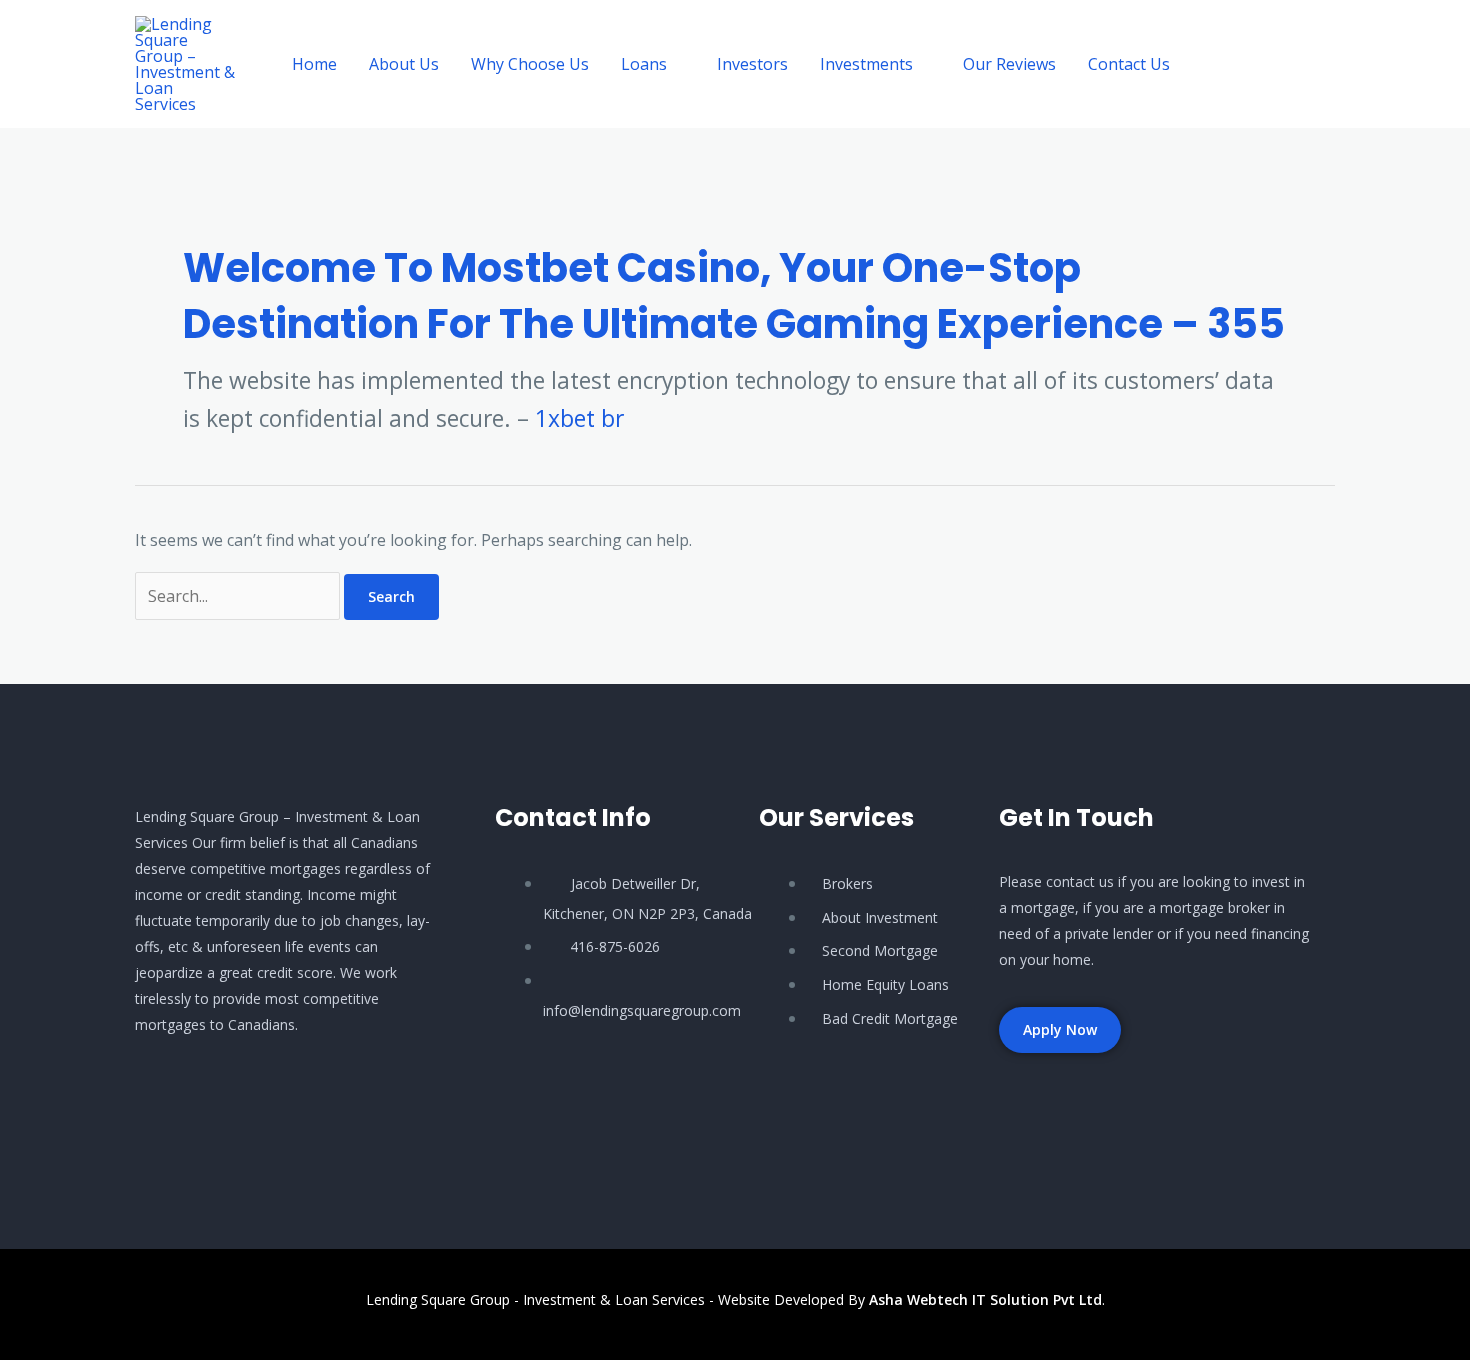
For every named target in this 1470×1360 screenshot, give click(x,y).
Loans (644, 64)
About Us (404, 64)
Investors (752, 64)
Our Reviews (1009, 64)
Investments (866, 64)
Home (314, 64)
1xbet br (579, 418)
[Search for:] (239, 596)
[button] (1270, 64)
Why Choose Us (530, 64)
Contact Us (1129, 64)
